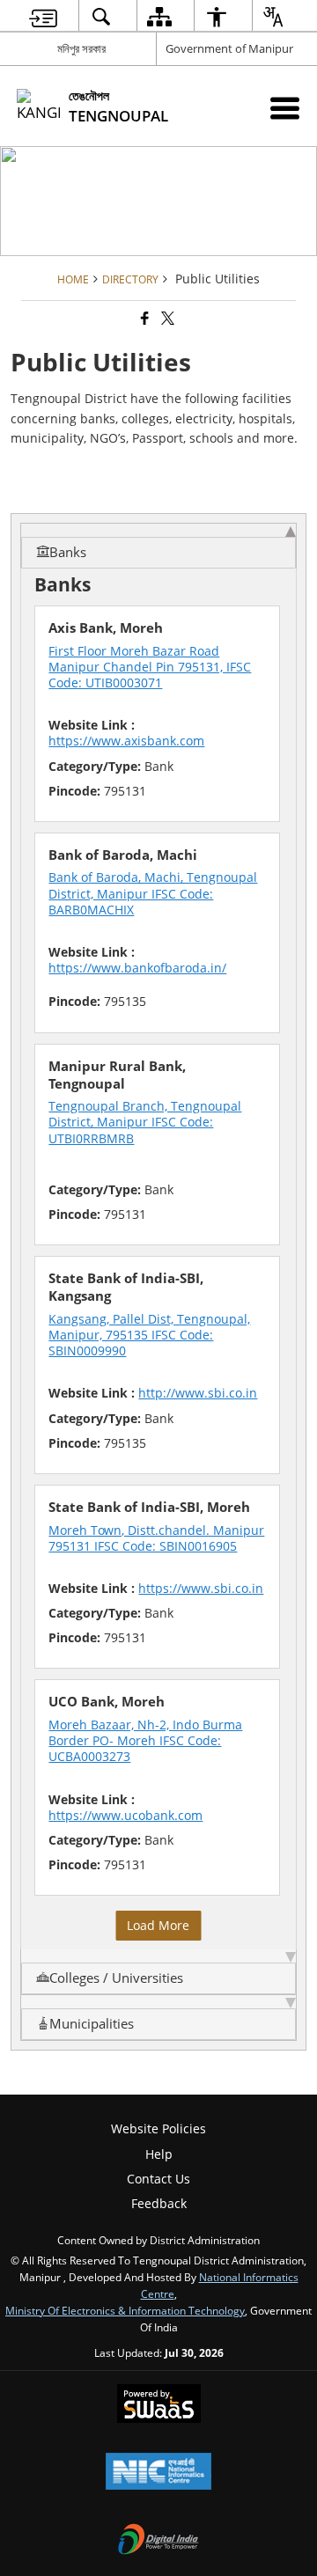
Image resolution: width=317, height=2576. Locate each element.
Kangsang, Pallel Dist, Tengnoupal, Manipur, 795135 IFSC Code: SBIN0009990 (149, 1335)
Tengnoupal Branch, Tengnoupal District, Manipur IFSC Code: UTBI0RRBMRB (145, 1122)
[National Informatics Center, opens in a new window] (158, 2473)
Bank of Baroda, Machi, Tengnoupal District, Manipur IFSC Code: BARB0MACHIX (153, 893)
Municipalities (92, 2024)
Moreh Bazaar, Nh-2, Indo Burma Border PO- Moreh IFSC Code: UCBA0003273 (145, 1740)
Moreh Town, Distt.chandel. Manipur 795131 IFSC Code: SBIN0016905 (156, 1538)
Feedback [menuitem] (159, 2203)
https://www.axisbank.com (126, 741)
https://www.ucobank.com (125, 1815)
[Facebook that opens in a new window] (144, 318)
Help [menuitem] (159, 2154)
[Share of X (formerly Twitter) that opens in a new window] (166, 318)
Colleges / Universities (116, 1978)
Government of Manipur (229, 48)
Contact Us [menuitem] (158, 2179)
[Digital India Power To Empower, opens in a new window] (158, 2541)
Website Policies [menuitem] (158, 2128)
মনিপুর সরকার (81, 48)
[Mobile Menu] (285, 108)
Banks (68, 552)
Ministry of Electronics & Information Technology (125, 2310)
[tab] (158, 546)
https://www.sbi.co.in (201, 1588)
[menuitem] (43, 16)
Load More (158, 1925)
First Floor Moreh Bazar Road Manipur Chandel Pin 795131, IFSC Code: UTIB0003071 (150, 667)
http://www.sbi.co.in (198, 1393)
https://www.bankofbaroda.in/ (137, 968)
